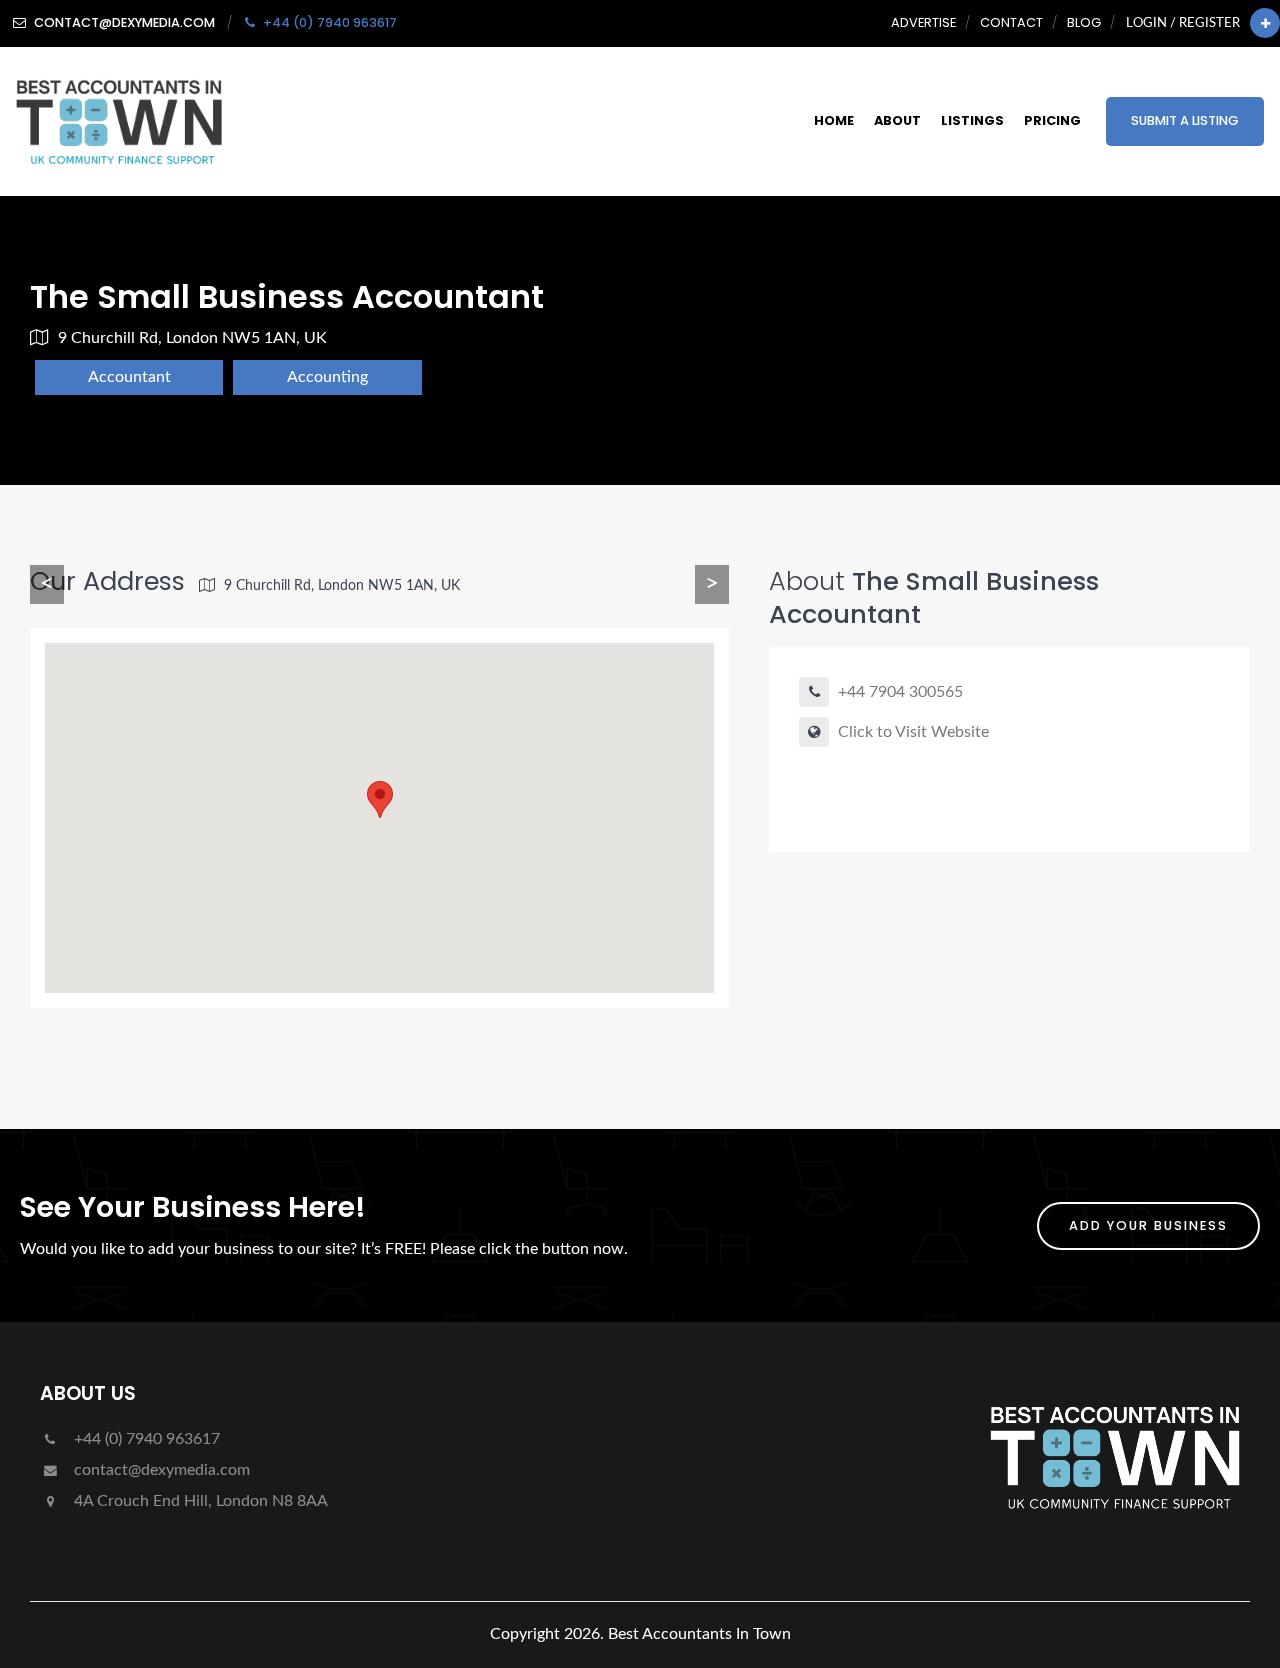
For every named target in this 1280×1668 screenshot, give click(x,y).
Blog (1084, 22)
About (897, 120)
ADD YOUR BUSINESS (1148, 1225)
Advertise (923, 22)
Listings (972, 120)
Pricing (1052, 120)
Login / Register (1183, 23)
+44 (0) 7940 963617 (145, 1439)
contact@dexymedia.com (160, 1470)
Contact (1011, 22)
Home (834, 120)
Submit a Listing (1185, 120)
